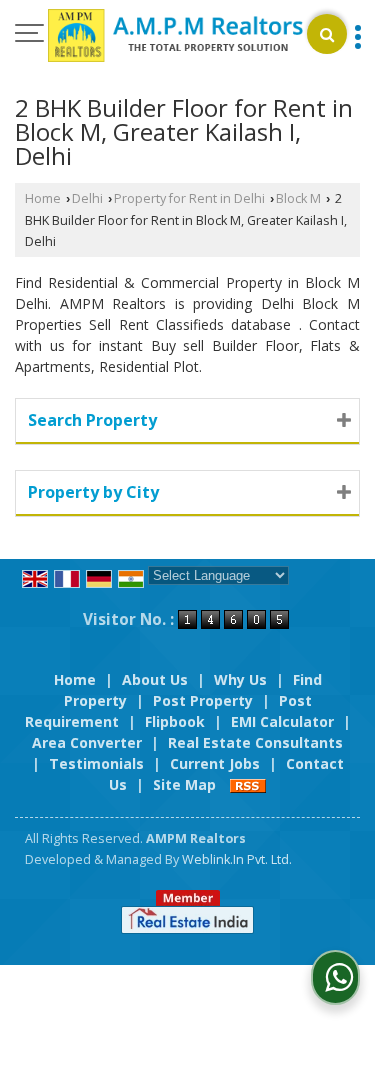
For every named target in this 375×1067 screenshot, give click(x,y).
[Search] (327, 34)
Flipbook (175, 721)
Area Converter (87, 742)
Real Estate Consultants (255, 742)
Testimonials (96, 763)
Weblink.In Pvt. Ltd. (237, 859)
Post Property (203, 700)
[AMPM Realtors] (175, 37)
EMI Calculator (282, 721)
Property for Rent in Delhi (189, 198)
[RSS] (248, 784)
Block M (298, 198)
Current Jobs (215, 763)
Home (43, 198)
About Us (155, 679)
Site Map (184, 784)
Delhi (87, 198)
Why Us (240, 679)
